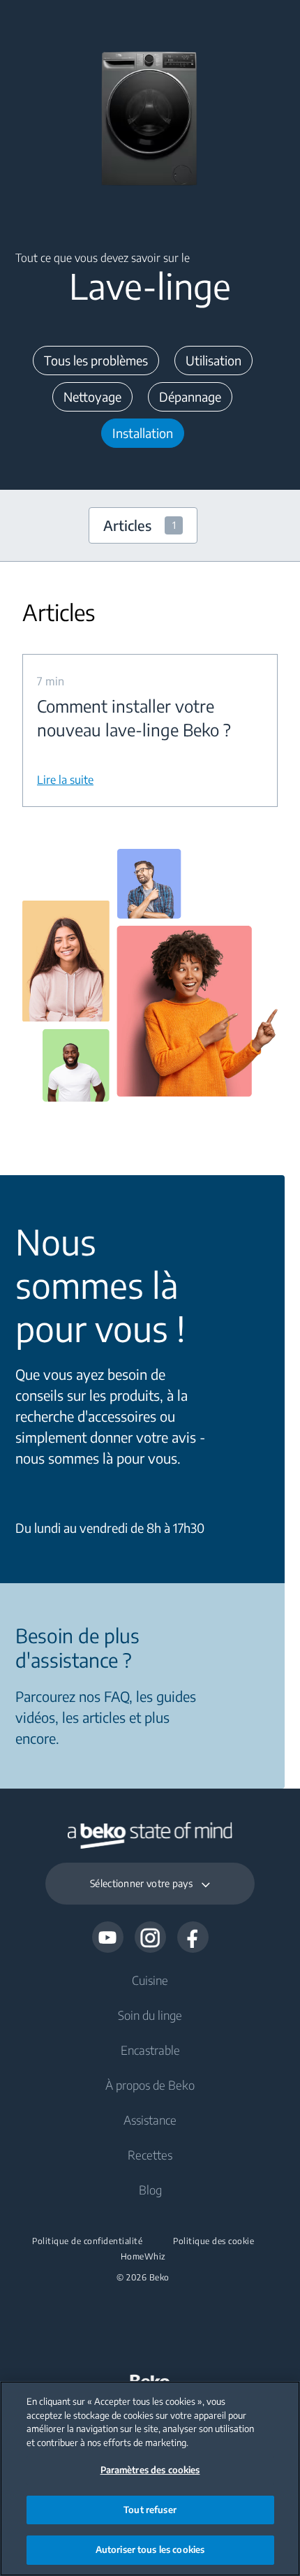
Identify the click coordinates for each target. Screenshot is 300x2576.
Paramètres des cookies (150, 2470)
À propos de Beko (150, 2085)
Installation (143, 433)
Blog (150, 2190)
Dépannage (190, 396)
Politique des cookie (213, 2241)
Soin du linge (150, 2015)
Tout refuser (150, 2510)
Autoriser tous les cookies (150, 2549)
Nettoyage (92, 396)
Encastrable (150, 2050)
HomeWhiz (143, 2257)
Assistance (150, 2120)
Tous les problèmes (96, 360)
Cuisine (150, 1980)
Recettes (150, 2155)
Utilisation (213, 360)
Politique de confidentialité (87, 2241)
